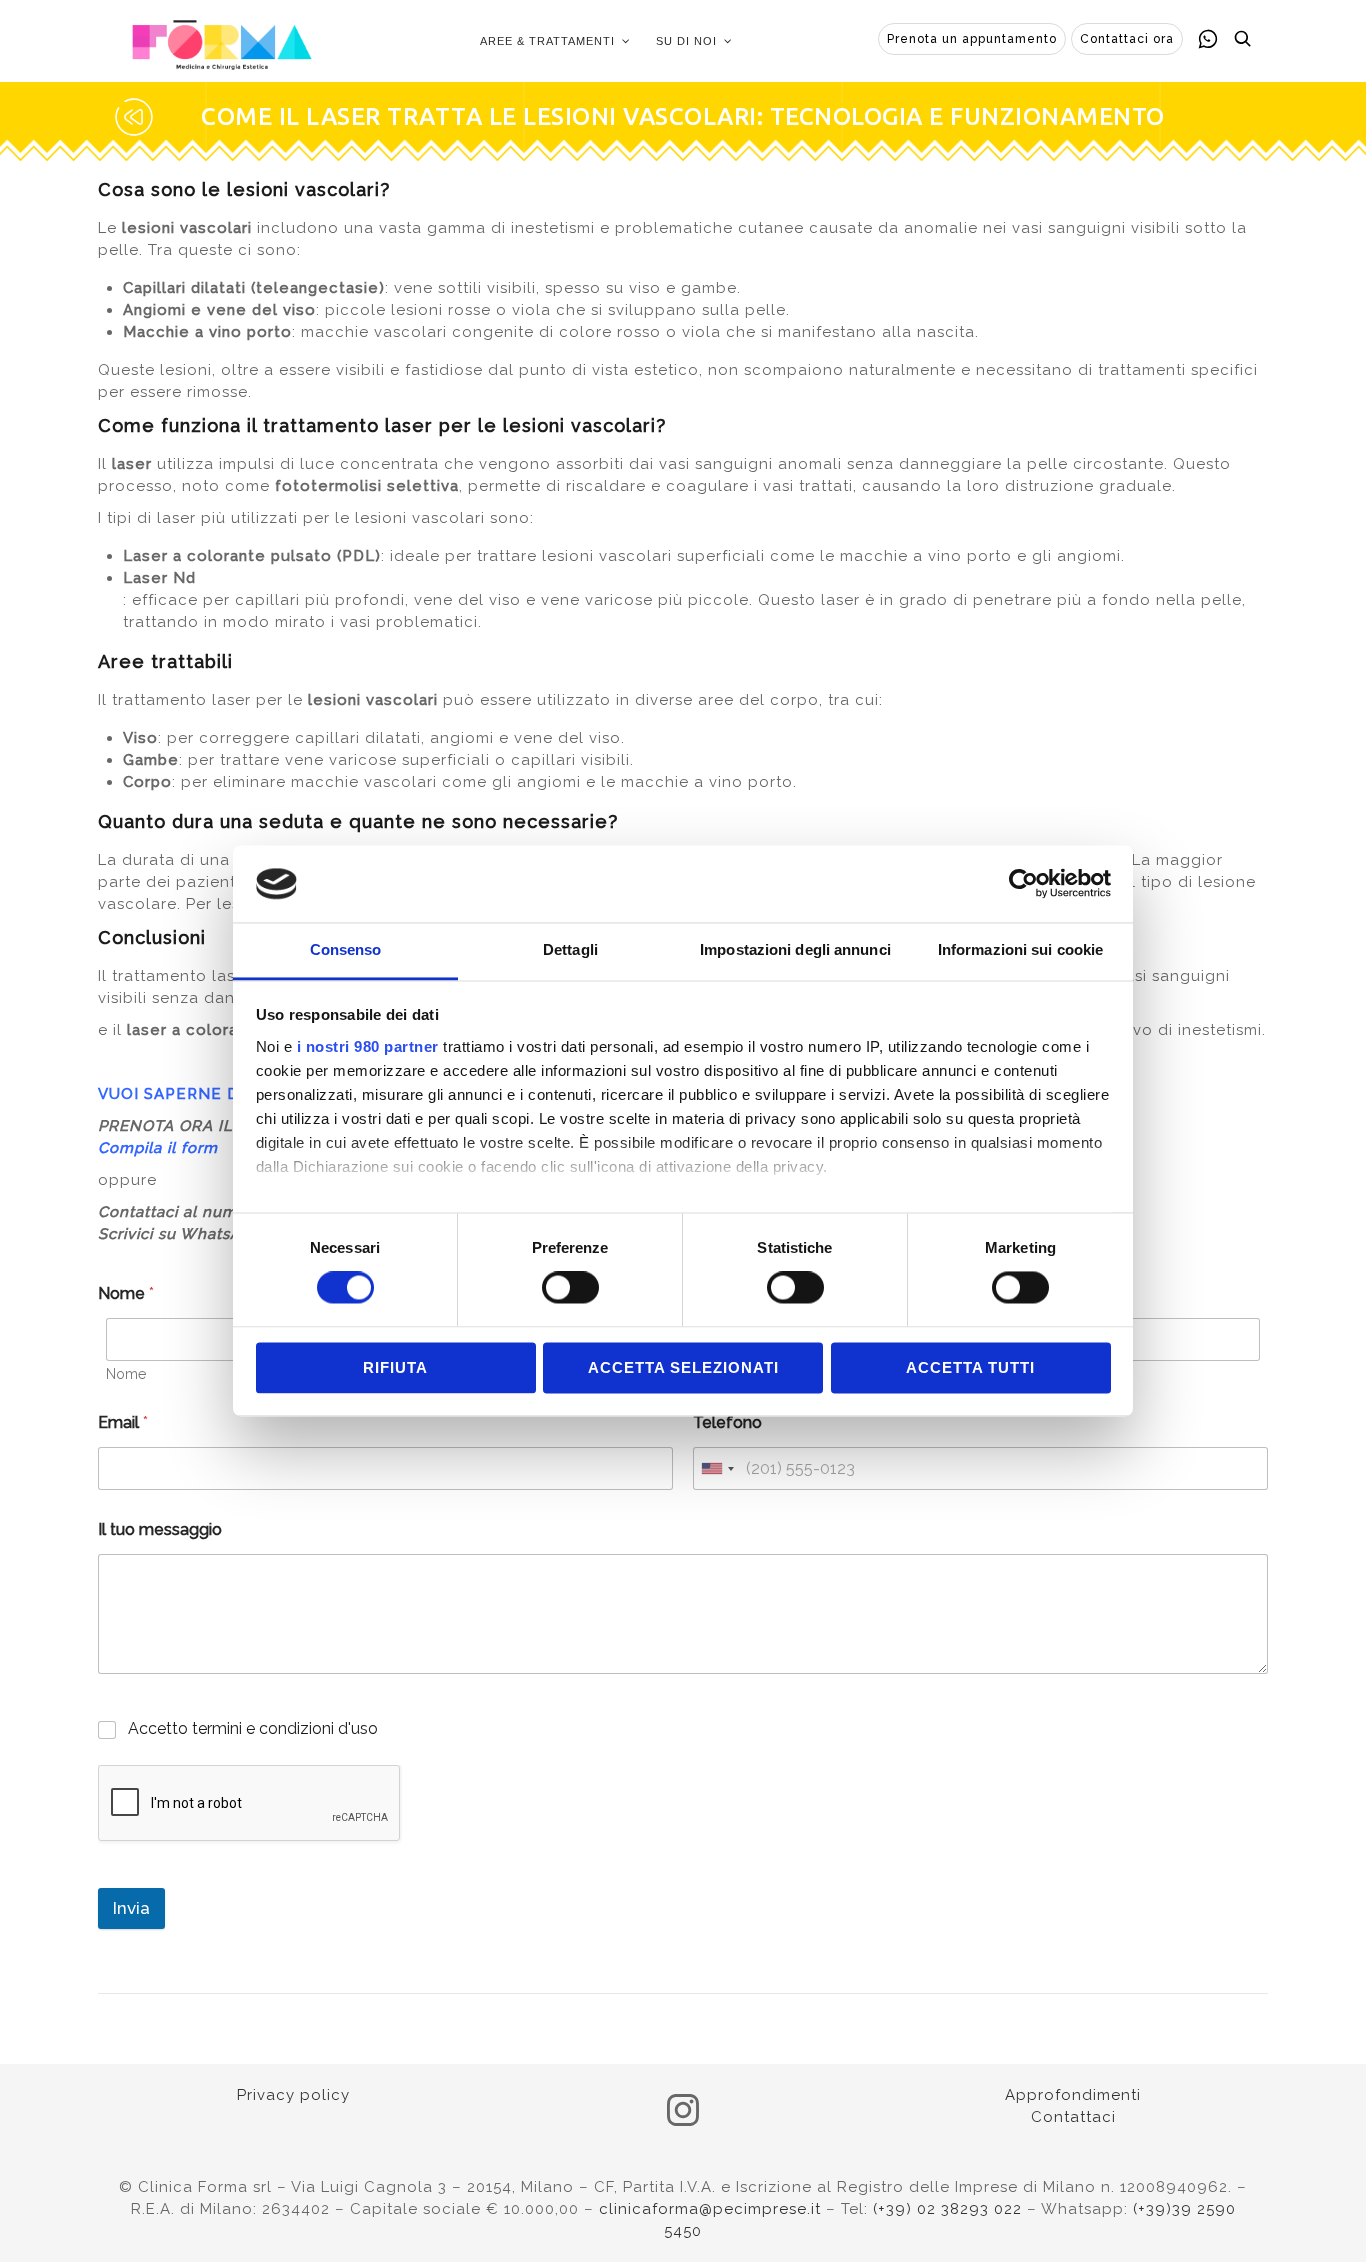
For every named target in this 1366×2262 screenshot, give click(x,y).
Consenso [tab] (346, 949)
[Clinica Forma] (222, 41)
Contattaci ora (1127, 39)
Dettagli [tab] (570, 949)
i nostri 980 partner (368, 1046)
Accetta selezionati (683, 1367)
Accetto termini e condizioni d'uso (253, 1728)
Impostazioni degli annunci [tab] (795, 949)
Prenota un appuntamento (972, 39)
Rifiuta (395, 1367)
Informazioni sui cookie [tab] (1020, 949)
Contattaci (1073, 2117)
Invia (131, 1908)
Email (123, 1422)
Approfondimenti (1073, 2095)
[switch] (570, 1288)
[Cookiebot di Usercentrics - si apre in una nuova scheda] (1023, 884)
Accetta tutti (970, 1367)
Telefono (727, 1422)
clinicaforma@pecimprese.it (710, 2209)
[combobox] (717, 1468)
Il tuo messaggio (160, 1529)
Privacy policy (293, 2095)
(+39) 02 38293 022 (947, 2209)
